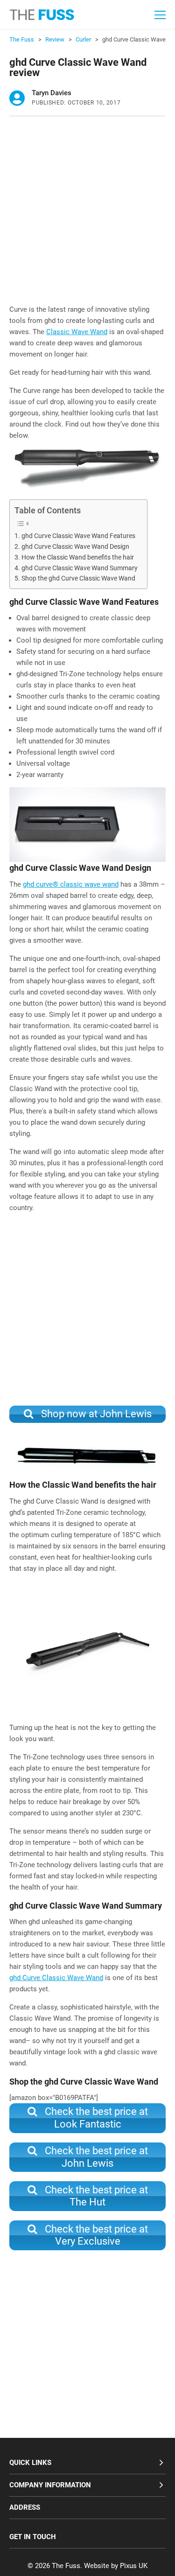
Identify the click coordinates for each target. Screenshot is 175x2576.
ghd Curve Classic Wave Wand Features (78, 536)
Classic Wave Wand (77, 332)
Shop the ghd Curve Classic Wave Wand (78, 578)
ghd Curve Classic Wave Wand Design (75, 546)
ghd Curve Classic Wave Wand (56, 1978)
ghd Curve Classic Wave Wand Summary (80, 568)
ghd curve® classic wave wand (71, 884)
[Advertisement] (87, 213)
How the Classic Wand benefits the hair (78, 557)
